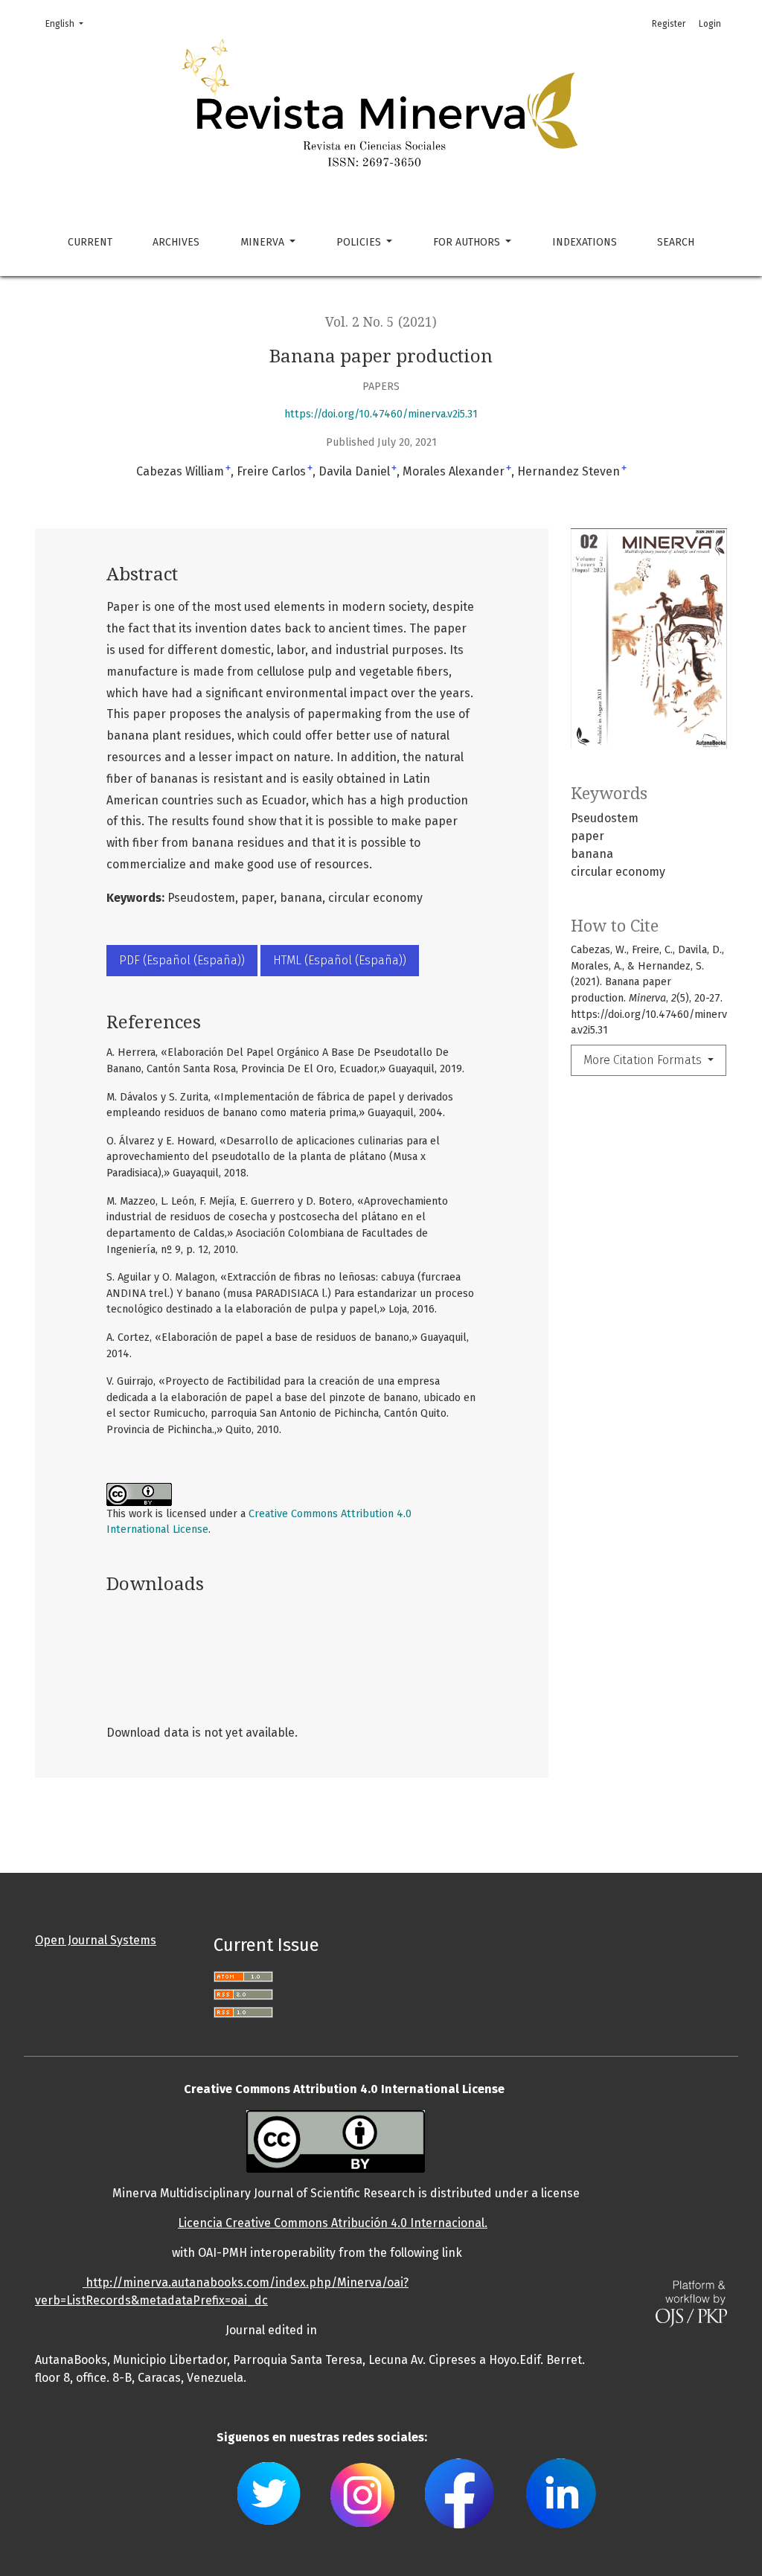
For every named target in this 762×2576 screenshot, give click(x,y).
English (69, 23)
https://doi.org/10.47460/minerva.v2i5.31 (381, 414)
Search (676, 242)
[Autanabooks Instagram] (363, 2492)
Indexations (585, 242)
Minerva (264, 242)
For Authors (468, 242)
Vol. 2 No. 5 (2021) (381, 322)
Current (90, 242)
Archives (176, 242)
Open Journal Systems (96, 1940)
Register (669, 24)
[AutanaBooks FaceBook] (460, 2492)
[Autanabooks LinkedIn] (560, 2492)
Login (710, 24)
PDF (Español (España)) (182, 960)
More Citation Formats (644, 1060)
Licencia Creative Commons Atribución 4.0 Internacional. (333, 2223)
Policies (360, 242)
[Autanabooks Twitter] (269, 2492)
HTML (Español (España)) (340, 960)
